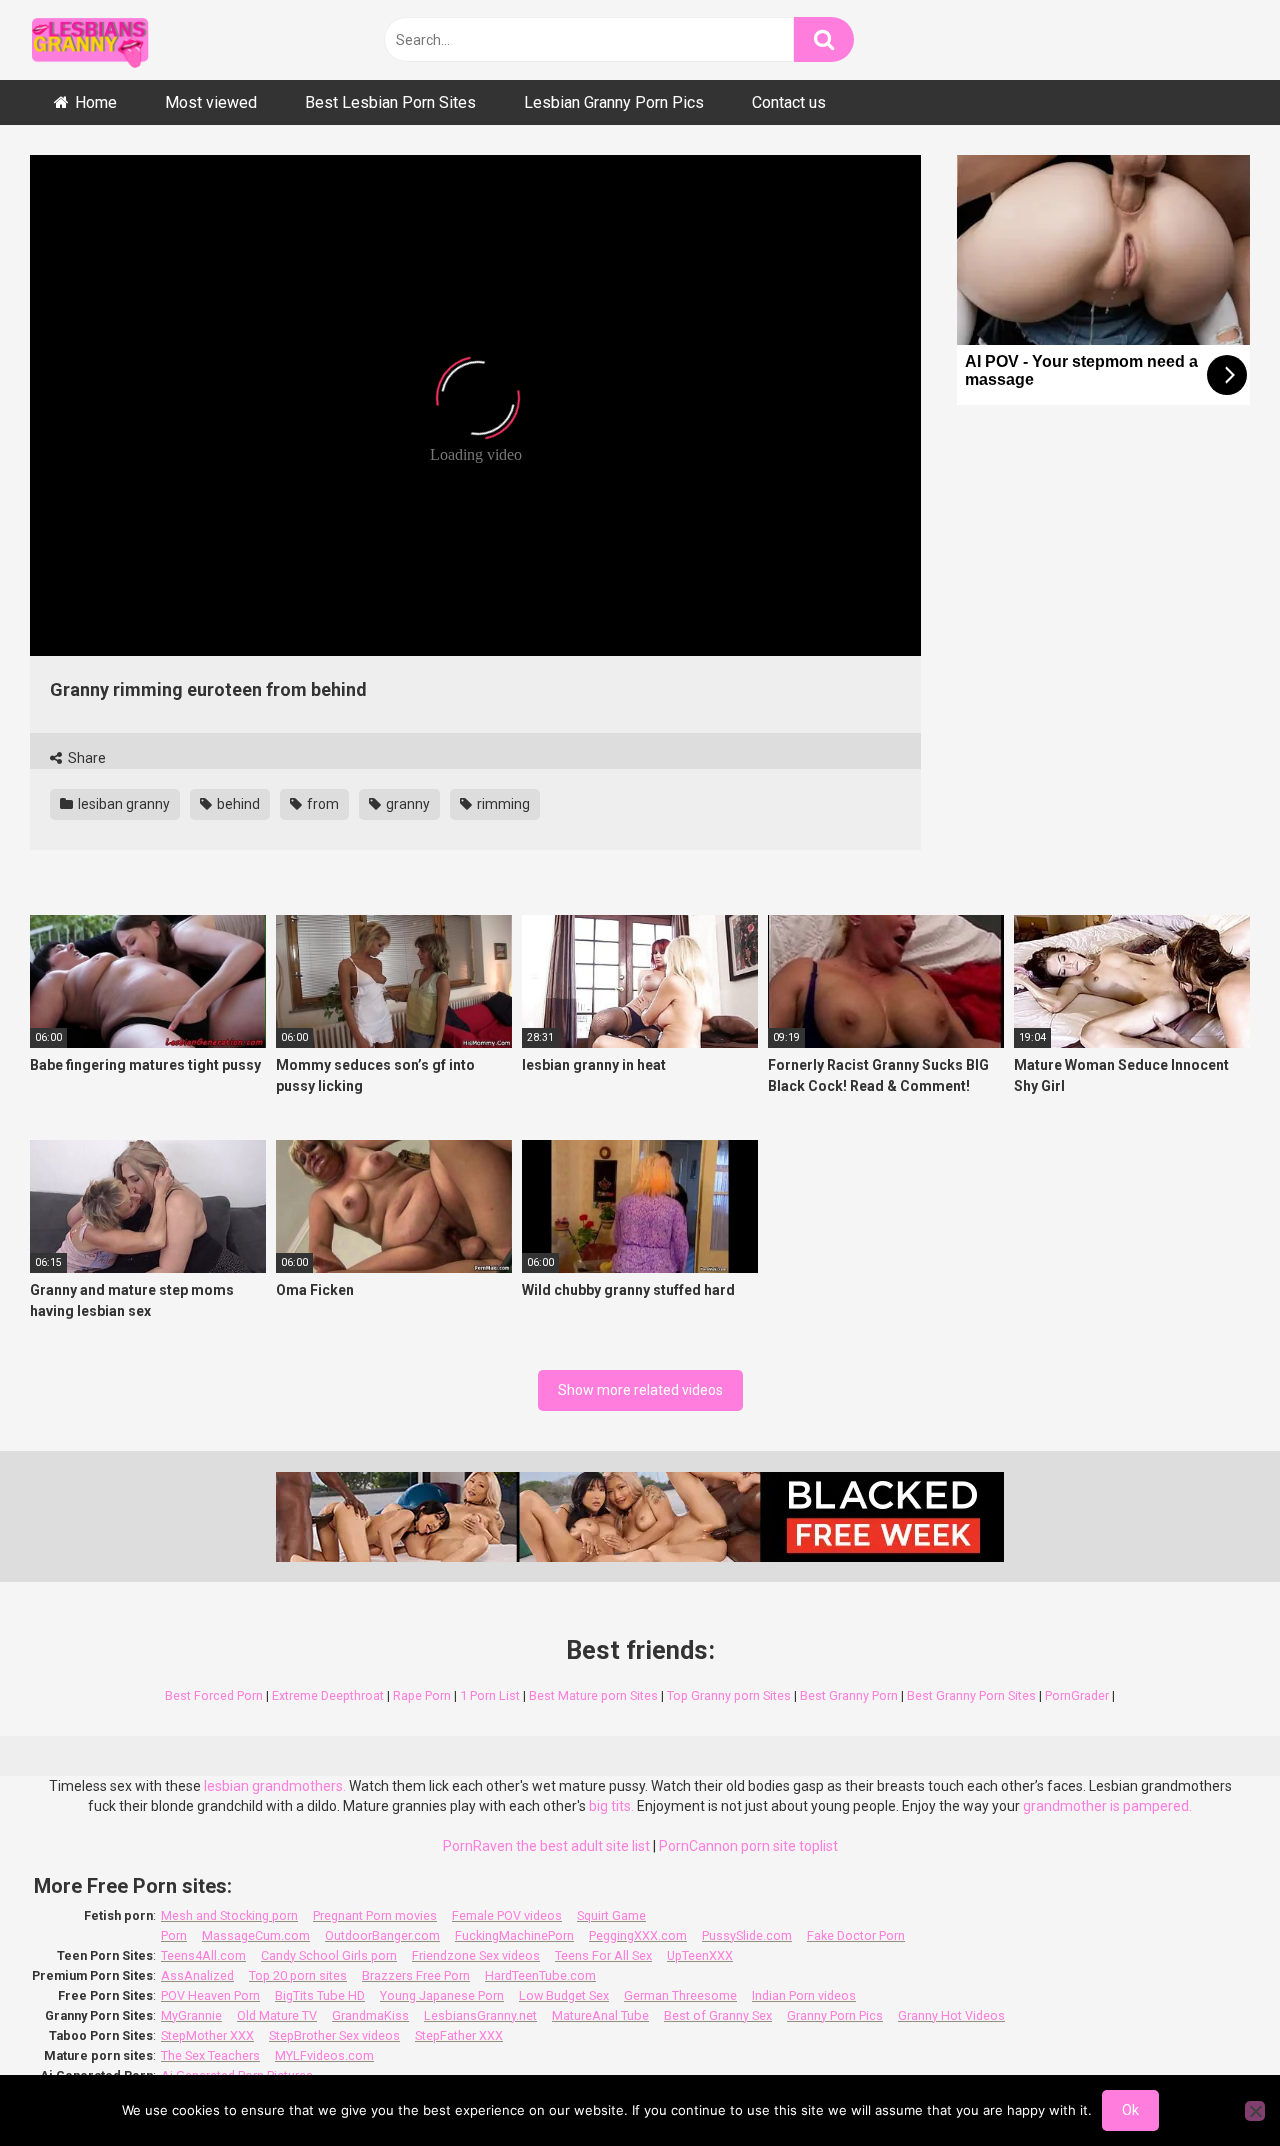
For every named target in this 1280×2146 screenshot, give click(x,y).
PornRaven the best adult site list (546, 1846)
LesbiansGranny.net (480, 2015)
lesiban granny (122, 804)
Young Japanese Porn (442, 1995)
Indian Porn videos (804, 1995)
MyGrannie (191, 2015)
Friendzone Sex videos (476, 1955)
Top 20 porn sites (298, 1975)
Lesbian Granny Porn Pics (614, 102)
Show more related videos (640, 1390)
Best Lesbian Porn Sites (390, 102)
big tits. (611, 1806)
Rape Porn (422, 1695)
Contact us (789, 102)
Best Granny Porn (849, 1695)
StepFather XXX (459, 2035)
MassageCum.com (256, 1935)
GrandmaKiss (370, 2015)
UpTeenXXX (700, 1955)
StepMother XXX (207, 2035)
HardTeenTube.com (540, 1975)
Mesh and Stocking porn (229, 1915)
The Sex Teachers (210, 2055)
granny (406, 804)
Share (85, 758)
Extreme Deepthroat (328, 1695)
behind (237, 804)
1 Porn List (490, 1695)
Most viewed (211, 102)
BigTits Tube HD (320, 1995)
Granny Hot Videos (951, 2015)
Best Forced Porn (214, 1695)
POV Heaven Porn (210, 1995)
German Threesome (680, 1995)
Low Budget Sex (564, 1995)
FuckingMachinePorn (514, 1935)
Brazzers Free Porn (416, 1975)
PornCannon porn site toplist (748, 1846)
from (321, 804)
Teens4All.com (203, 1955)
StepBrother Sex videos (334, 2035)
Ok (1130, 2110)
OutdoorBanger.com (382, 1935)
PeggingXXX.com (638, 1935)
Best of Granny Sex (718, 2015)
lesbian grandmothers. (275, 1786)
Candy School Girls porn (329, 1955)
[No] (1255, 2111)
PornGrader (1077, 1695)
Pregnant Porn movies (375, 1915)
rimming (502, 804)
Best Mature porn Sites (593, 1695)
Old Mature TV (277, 2015)
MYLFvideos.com (324, 2055)
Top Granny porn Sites (729, 1695)
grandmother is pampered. (1107, 1806)
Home (96, 102)
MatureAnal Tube (600, 2015)
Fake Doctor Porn (856, 1935)
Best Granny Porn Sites (971, 1695)
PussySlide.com (747, 1935)
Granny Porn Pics (835, 2015)
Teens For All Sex (603, 1955)
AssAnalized (197, 1975)
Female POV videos (507, 1915)
